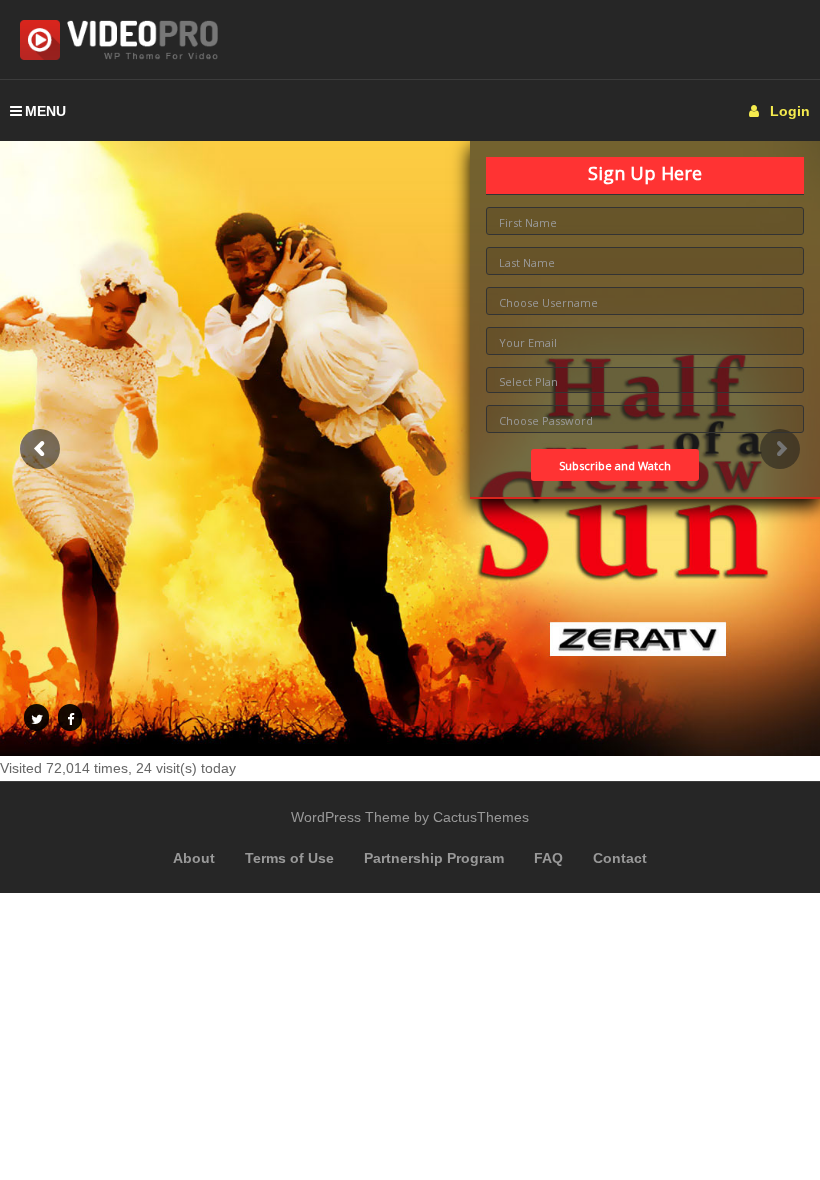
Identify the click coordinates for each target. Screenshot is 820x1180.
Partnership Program (434, 858)
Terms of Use (289, 858)
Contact (620, 858)
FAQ (548, 858)
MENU (45, 111)
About (194, 858)
